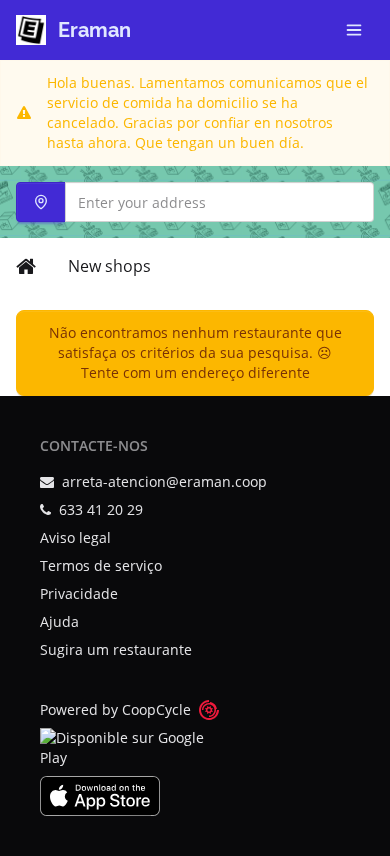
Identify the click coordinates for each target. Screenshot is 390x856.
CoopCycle (156, 709)
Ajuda (59, 621)
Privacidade (79, 593)
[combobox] (195, 202)
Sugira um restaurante (116, 649)
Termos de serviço (101, 565)
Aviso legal (75, 537)
